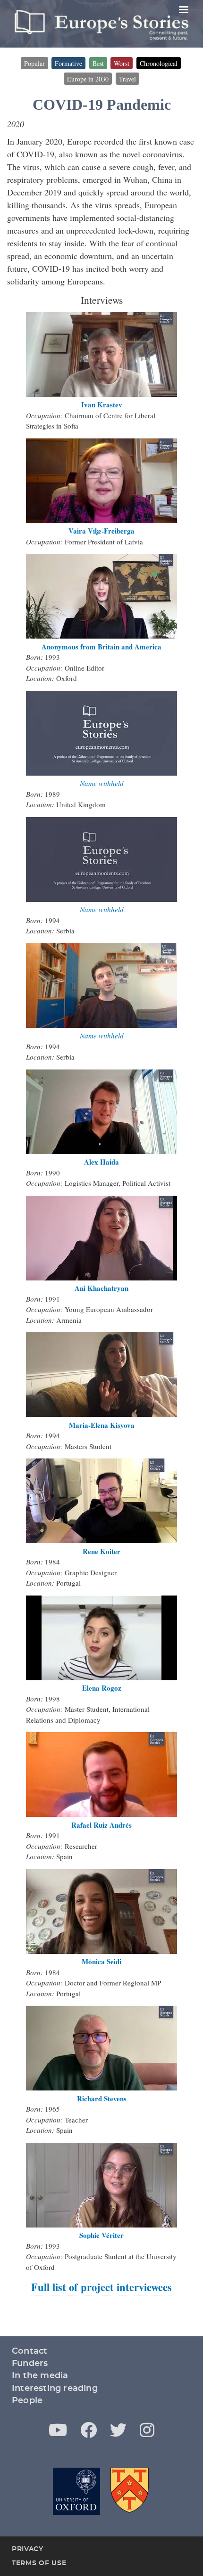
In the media (40, 2376)
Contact (30, 2351)
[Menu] (183, 11)
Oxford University (76, 2491)
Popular (34, 63)
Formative (68, 63)
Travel (127, 79)
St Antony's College (130, 2491)
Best (98, 63)
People (27, 2401)
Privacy (28, 2549)
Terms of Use (39, 2563)
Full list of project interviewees (101, 2287)
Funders (30, 2364)
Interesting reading (55, 2389)
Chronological (159, 63)
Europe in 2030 (88, 79)
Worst (122, 63)
